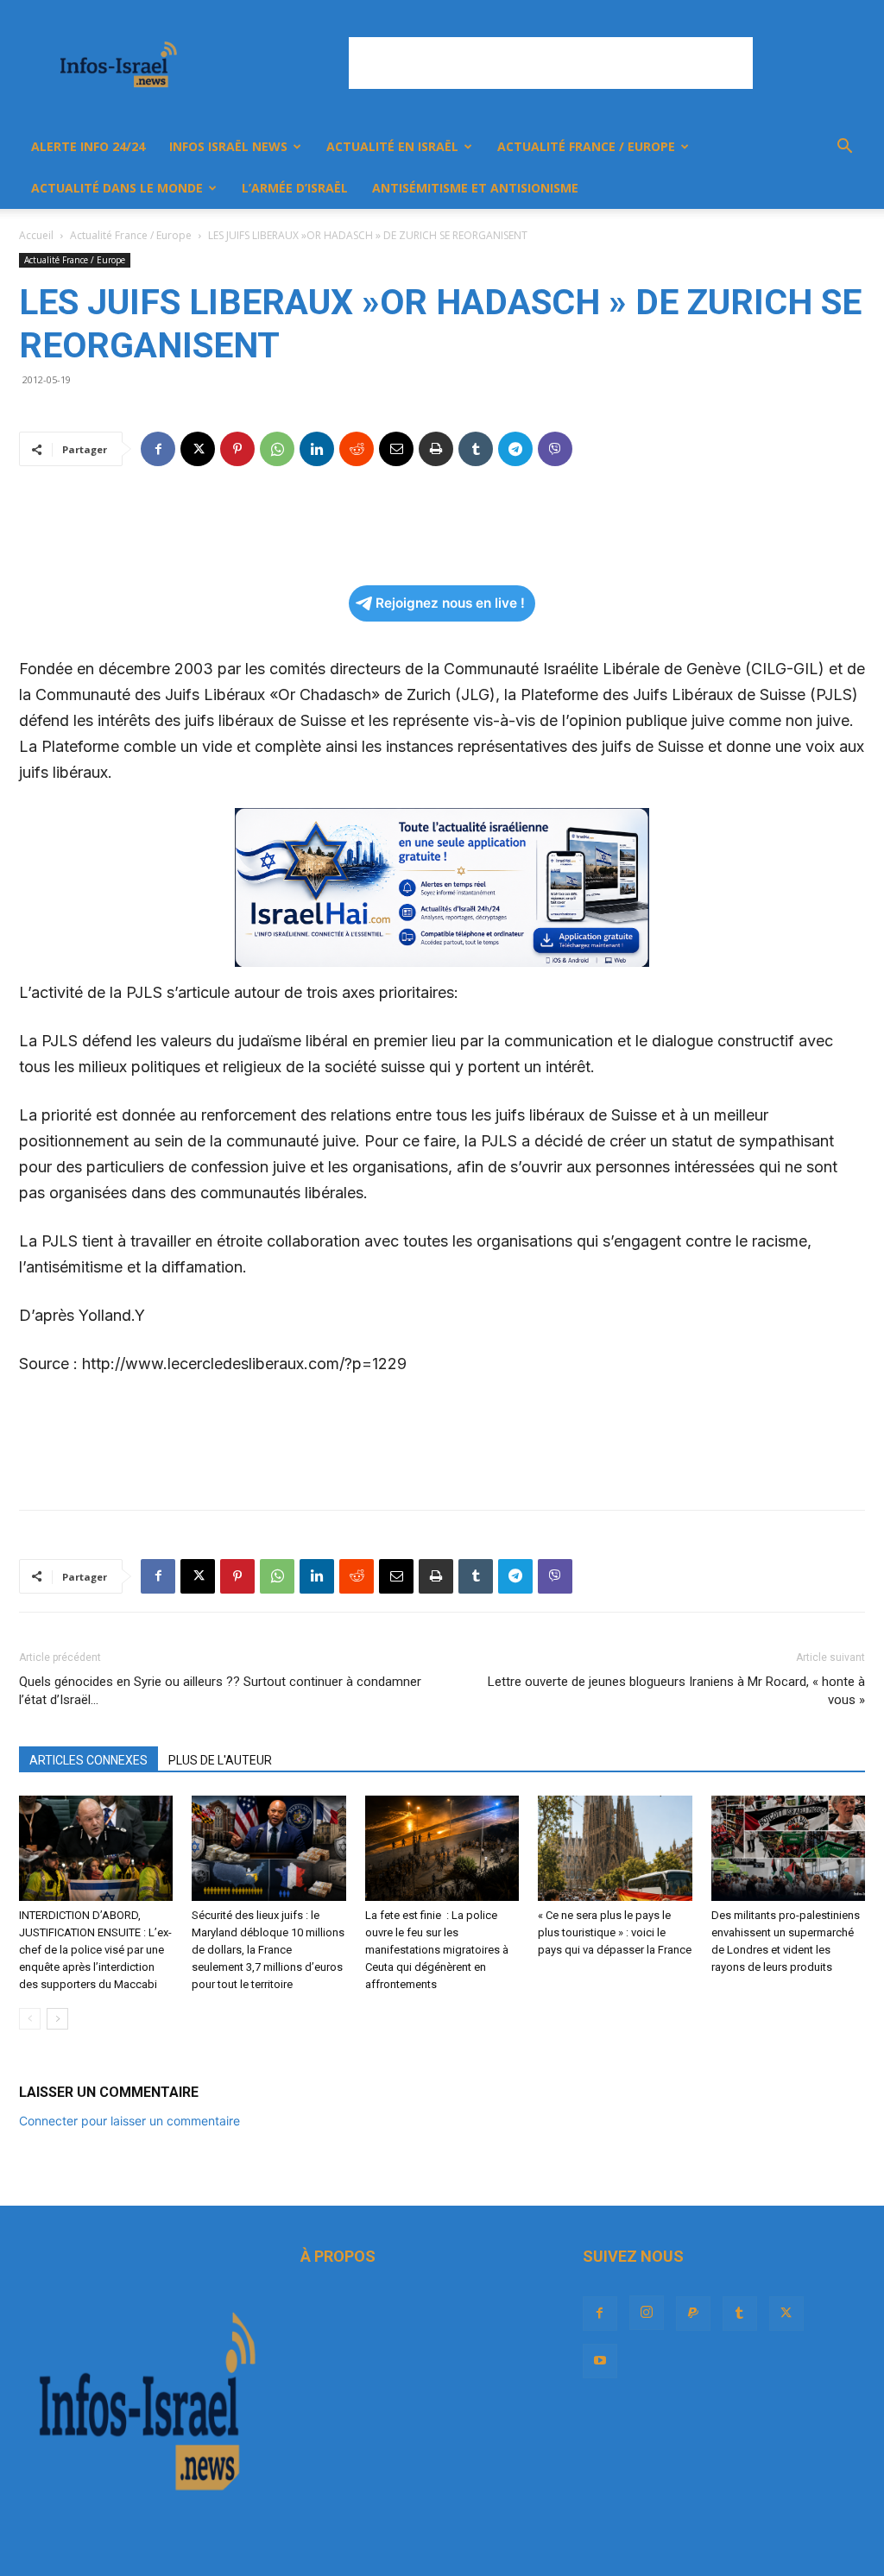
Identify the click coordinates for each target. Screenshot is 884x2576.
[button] (844, 148)
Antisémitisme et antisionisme (475, 188)
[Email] (396, 449)
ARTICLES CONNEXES (88, 1760)
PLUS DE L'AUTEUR (220, 1760)
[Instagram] (647, 2313)
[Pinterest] (237, 449)
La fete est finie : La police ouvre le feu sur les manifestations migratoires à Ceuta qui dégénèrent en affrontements (437, 1950)
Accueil (36, 235)
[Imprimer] (436, 449)
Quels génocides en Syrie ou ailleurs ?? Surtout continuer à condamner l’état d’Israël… (220, 1691)
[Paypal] (693, 2314)
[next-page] (57, 2019)
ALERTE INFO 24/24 (88, 146)
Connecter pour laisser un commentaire (129, 2121)
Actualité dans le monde (117, 188)
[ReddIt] (357, 449)
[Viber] (555, 449)
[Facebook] (158, 449)
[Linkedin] (317, 449)
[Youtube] (600, 2361)
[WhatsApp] (277, 449)
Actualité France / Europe (586, 146)
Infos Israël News (228, 146)
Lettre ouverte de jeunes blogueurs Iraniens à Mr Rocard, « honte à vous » (676, 1691)
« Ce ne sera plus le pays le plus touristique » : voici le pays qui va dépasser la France (615, 1932)
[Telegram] (515, 449)
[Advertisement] (551, 63)
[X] (198, 449)
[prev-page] (30, 2019)
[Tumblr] (476, 449)
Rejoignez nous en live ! (450, 603)
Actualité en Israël (392, 146)
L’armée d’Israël (295, 188)
